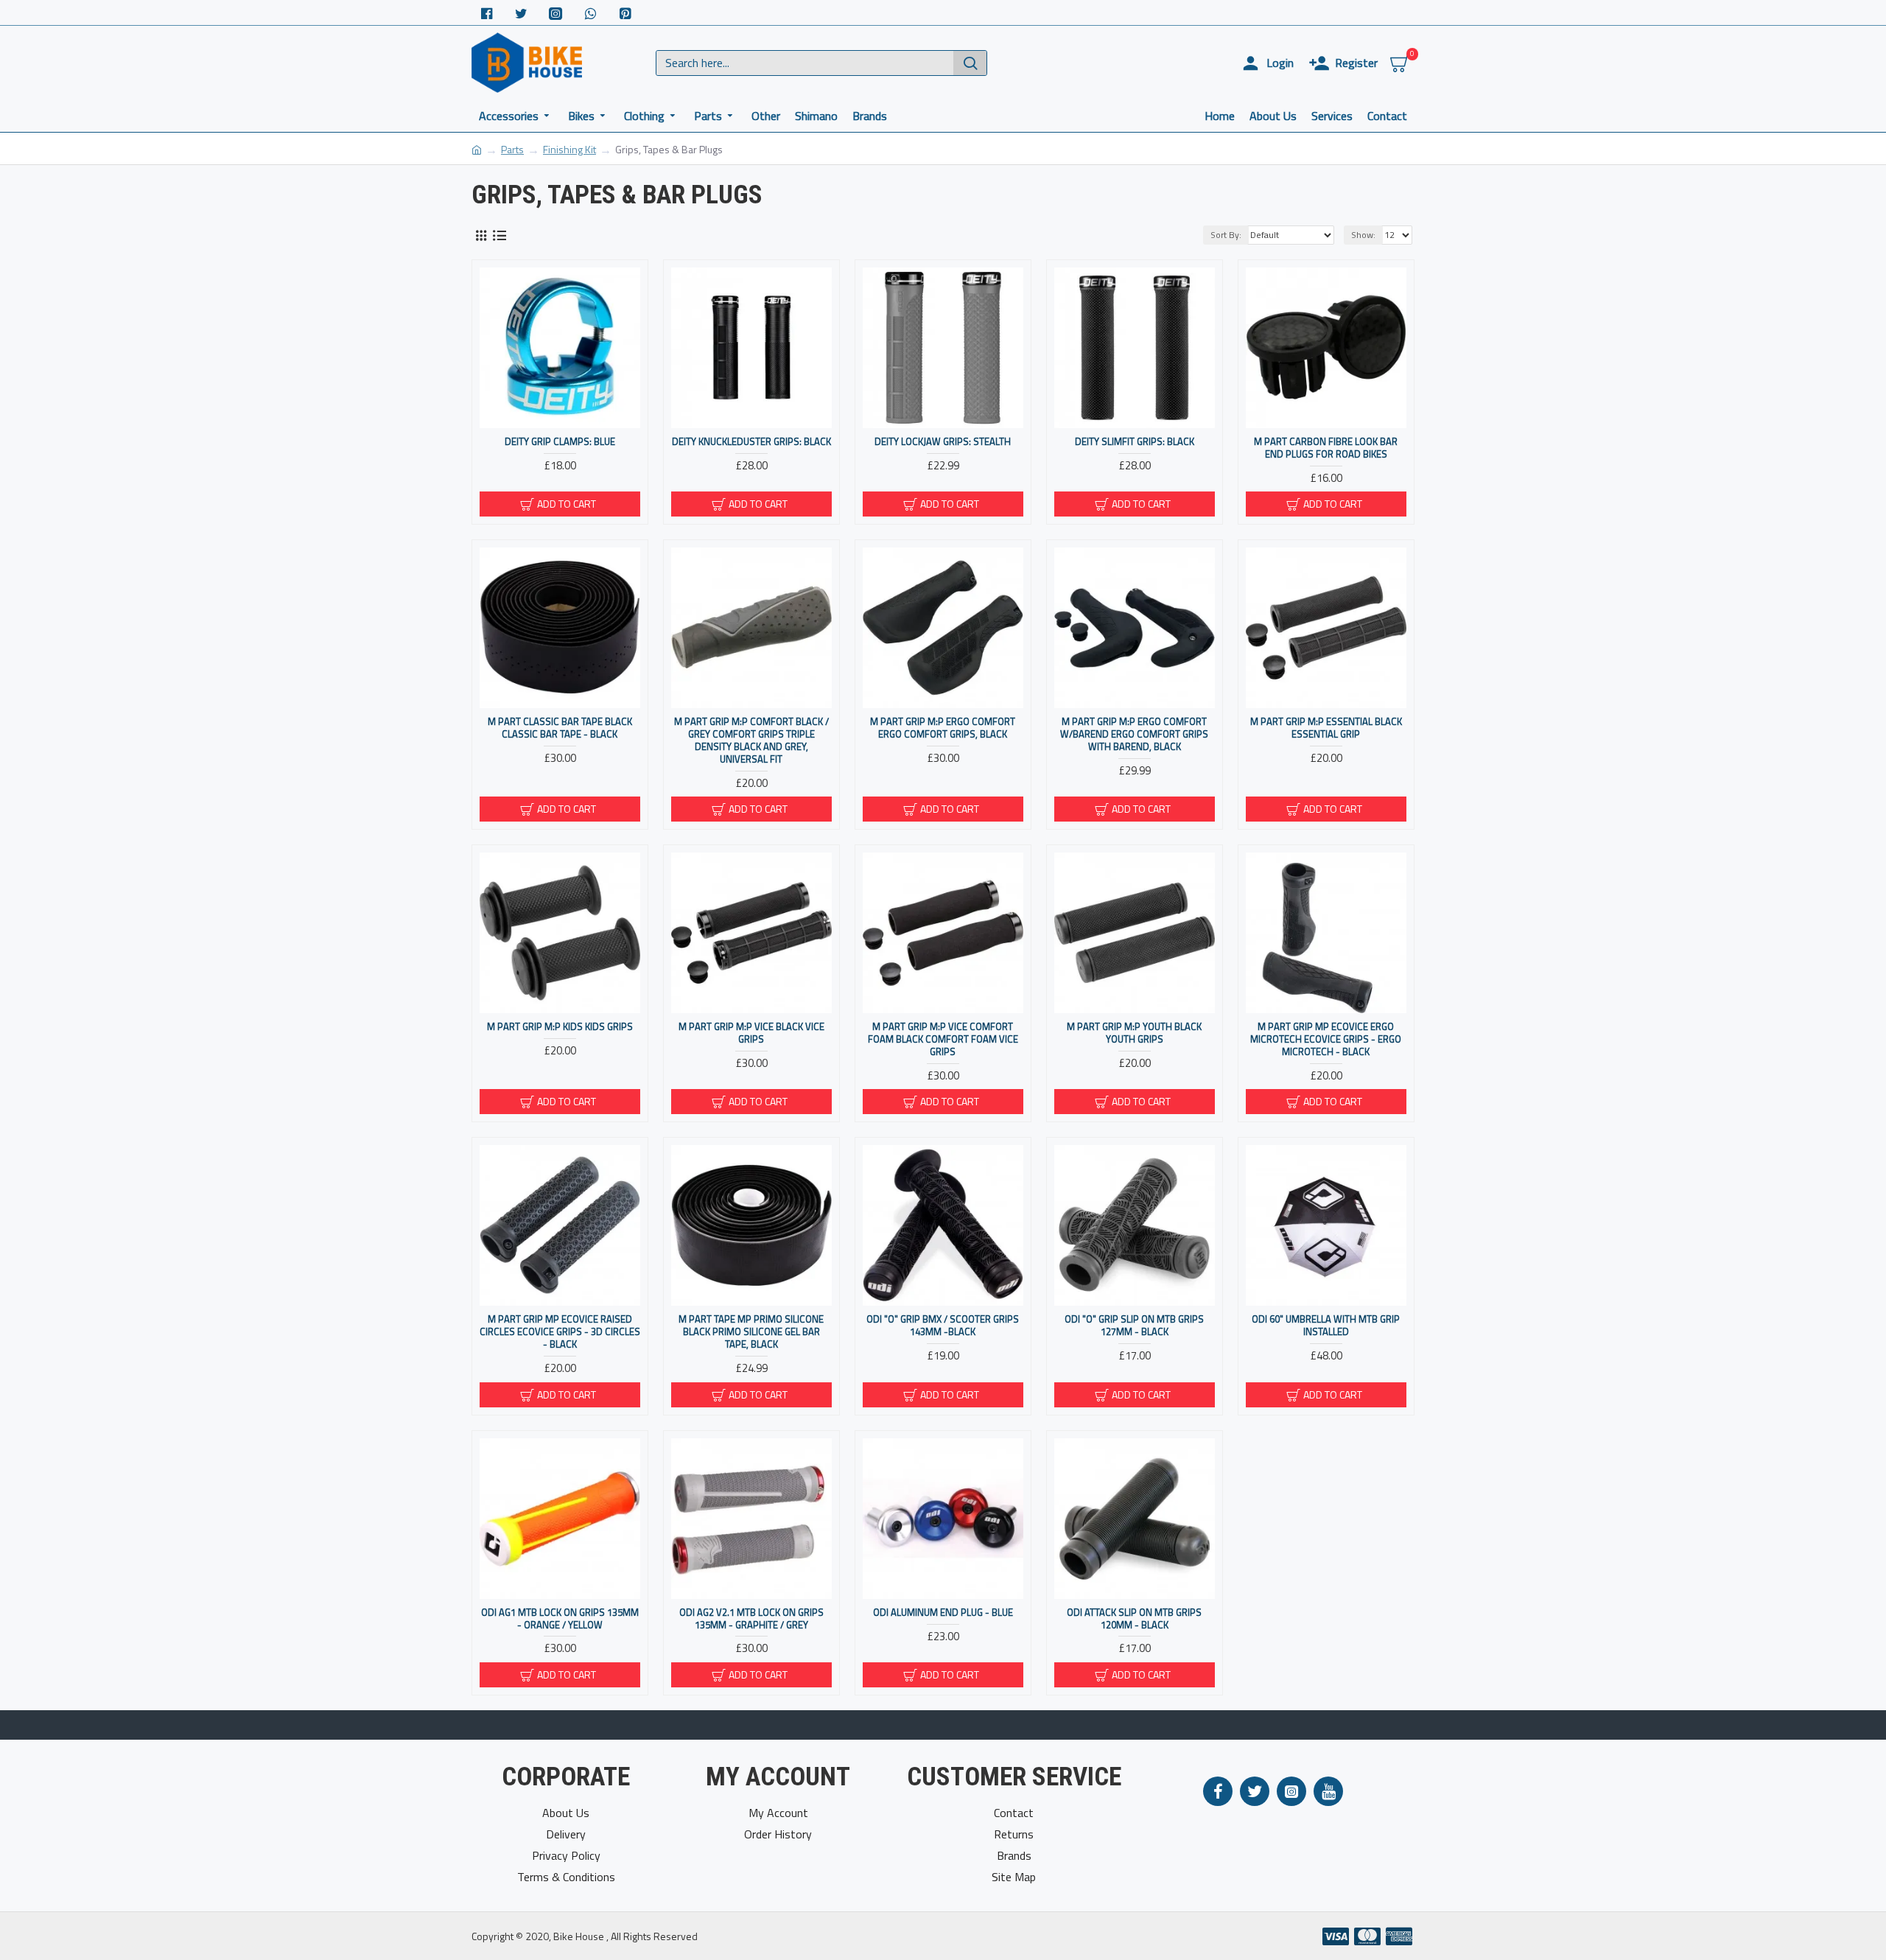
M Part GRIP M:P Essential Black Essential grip (1326, 728)
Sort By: (1226, 235)
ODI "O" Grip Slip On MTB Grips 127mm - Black (1134, 1326)
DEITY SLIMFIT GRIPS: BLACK (1135, 442)
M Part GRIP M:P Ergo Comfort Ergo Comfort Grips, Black (943, 728)
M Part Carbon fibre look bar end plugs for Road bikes (1326, 448)
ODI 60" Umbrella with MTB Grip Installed (1326, 1326)
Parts (512, 149)
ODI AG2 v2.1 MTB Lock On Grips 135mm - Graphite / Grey (751, 1619)
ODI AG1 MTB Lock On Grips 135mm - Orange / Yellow (560, 1619)
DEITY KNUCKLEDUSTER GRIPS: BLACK (751, 442)
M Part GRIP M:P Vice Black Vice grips (751, 1033)
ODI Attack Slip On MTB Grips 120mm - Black (1134, 1619)
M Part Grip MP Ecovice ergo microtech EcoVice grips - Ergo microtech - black (1326, 1039)
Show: (1363, 235)
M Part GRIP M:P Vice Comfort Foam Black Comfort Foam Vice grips (943, 1039)
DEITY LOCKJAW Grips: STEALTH (943, 442)
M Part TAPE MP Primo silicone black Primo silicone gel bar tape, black (751, 1332)
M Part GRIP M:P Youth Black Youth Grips (1134, 1033)
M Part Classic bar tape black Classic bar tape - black (560, 728)
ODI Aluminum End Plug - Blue (943, 1613)
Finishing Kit (569, 149)
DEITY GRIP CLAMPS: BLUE (560, 442)
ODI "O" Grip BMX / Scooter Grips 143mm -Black (943, 1326)
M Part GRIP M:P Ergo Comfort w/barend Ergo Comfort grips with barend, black (1134, 734)
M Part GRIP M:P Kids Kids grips (560, 1027)
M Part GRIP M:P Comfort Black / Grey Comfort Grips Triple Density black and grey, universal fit (751, 741)
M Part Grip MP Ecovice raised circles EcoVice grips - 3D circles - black (560, 1332)
